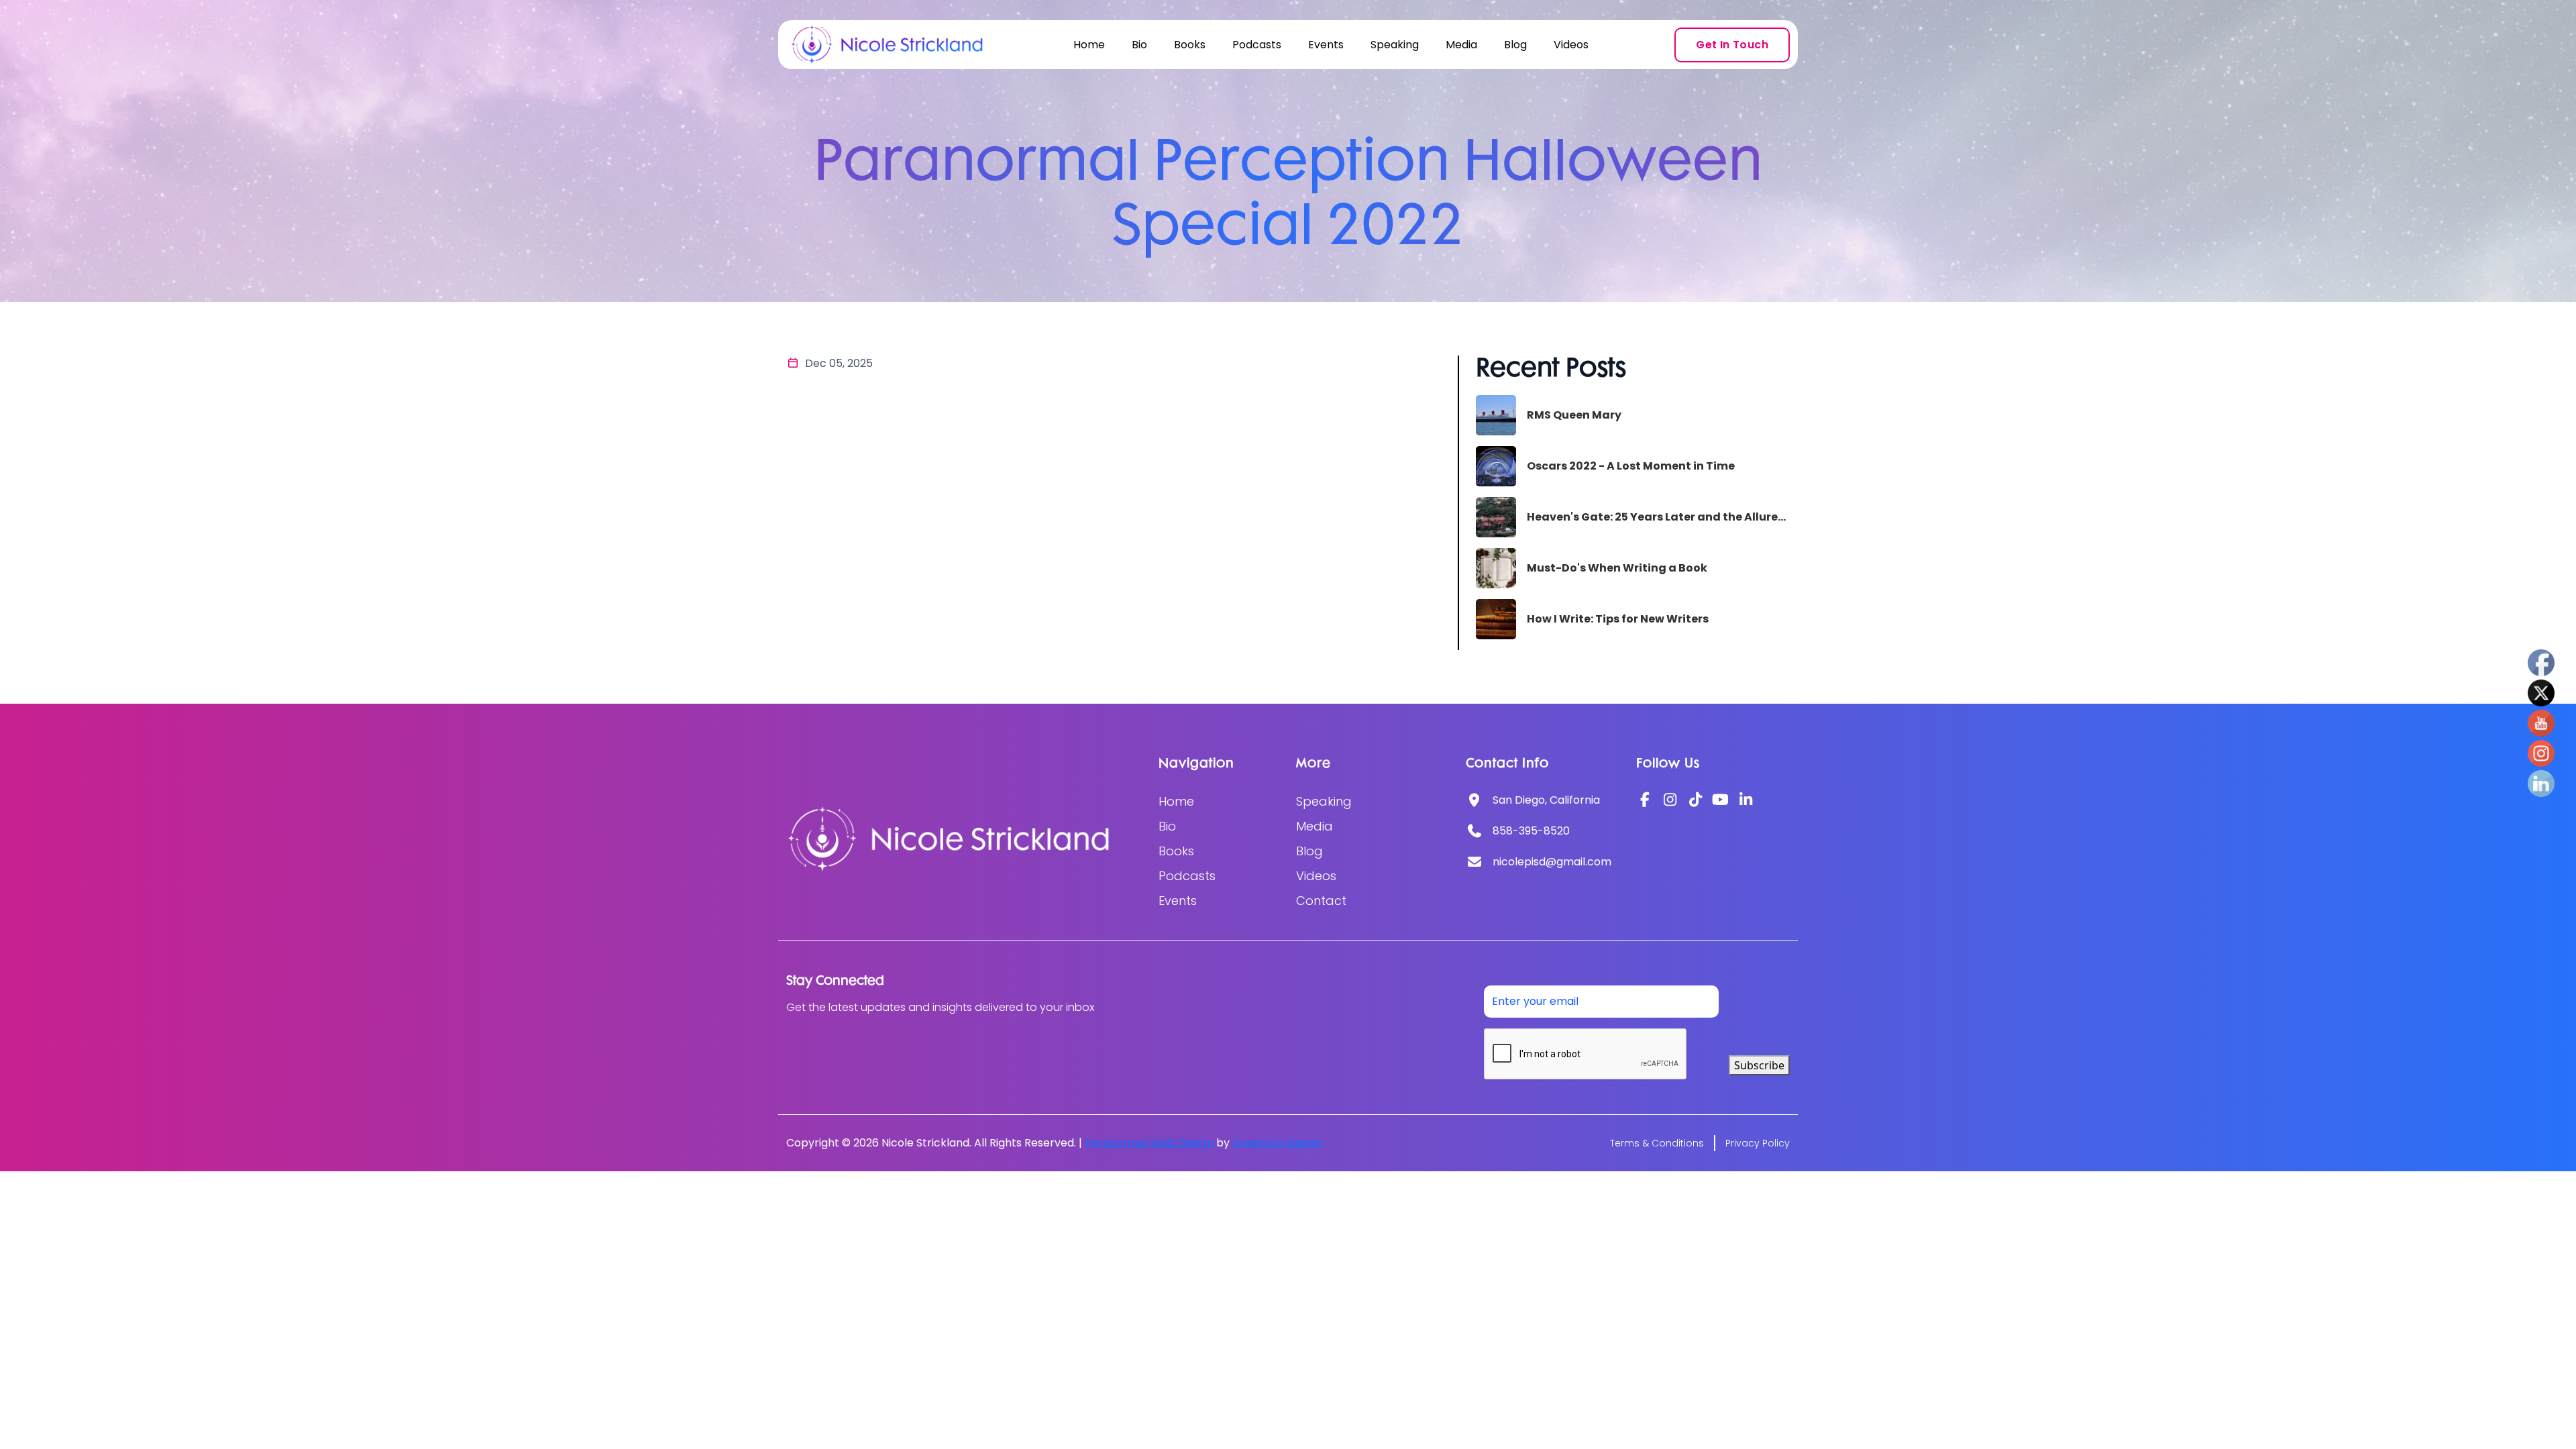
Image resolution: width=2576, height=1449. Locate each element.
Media (1461, 45)
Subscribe (1759, 1065)
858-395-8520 (1531, 831)
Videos (1571, 45)
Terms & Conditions (1657, 1143)
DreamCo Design (1277, 1143)
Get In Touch (1732, 45)
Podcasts (1257, 45)
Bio (1139, 45)
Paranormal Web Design (1149, 1143)
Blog (1515, 45)
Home (1089, 45)
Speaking (1395, 45)
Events (1326, 45)
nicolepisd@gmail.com (1552, 862)
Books (1190, 45)
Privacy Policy (1758, 1143)
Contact (1321, 901)
